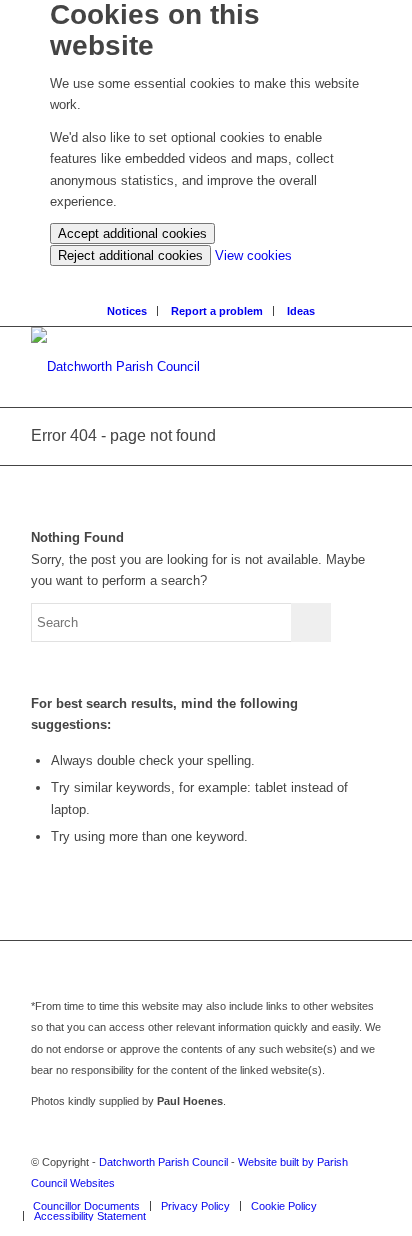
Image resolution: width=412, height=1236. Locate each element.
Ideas (301, 311)
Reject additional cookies (130, 255)
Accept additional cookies (132, 233)
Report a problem (217, 311)
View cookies (253, 255)
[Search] (211, 276)
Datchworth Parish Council (163, 1162)
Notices (127, 311)
